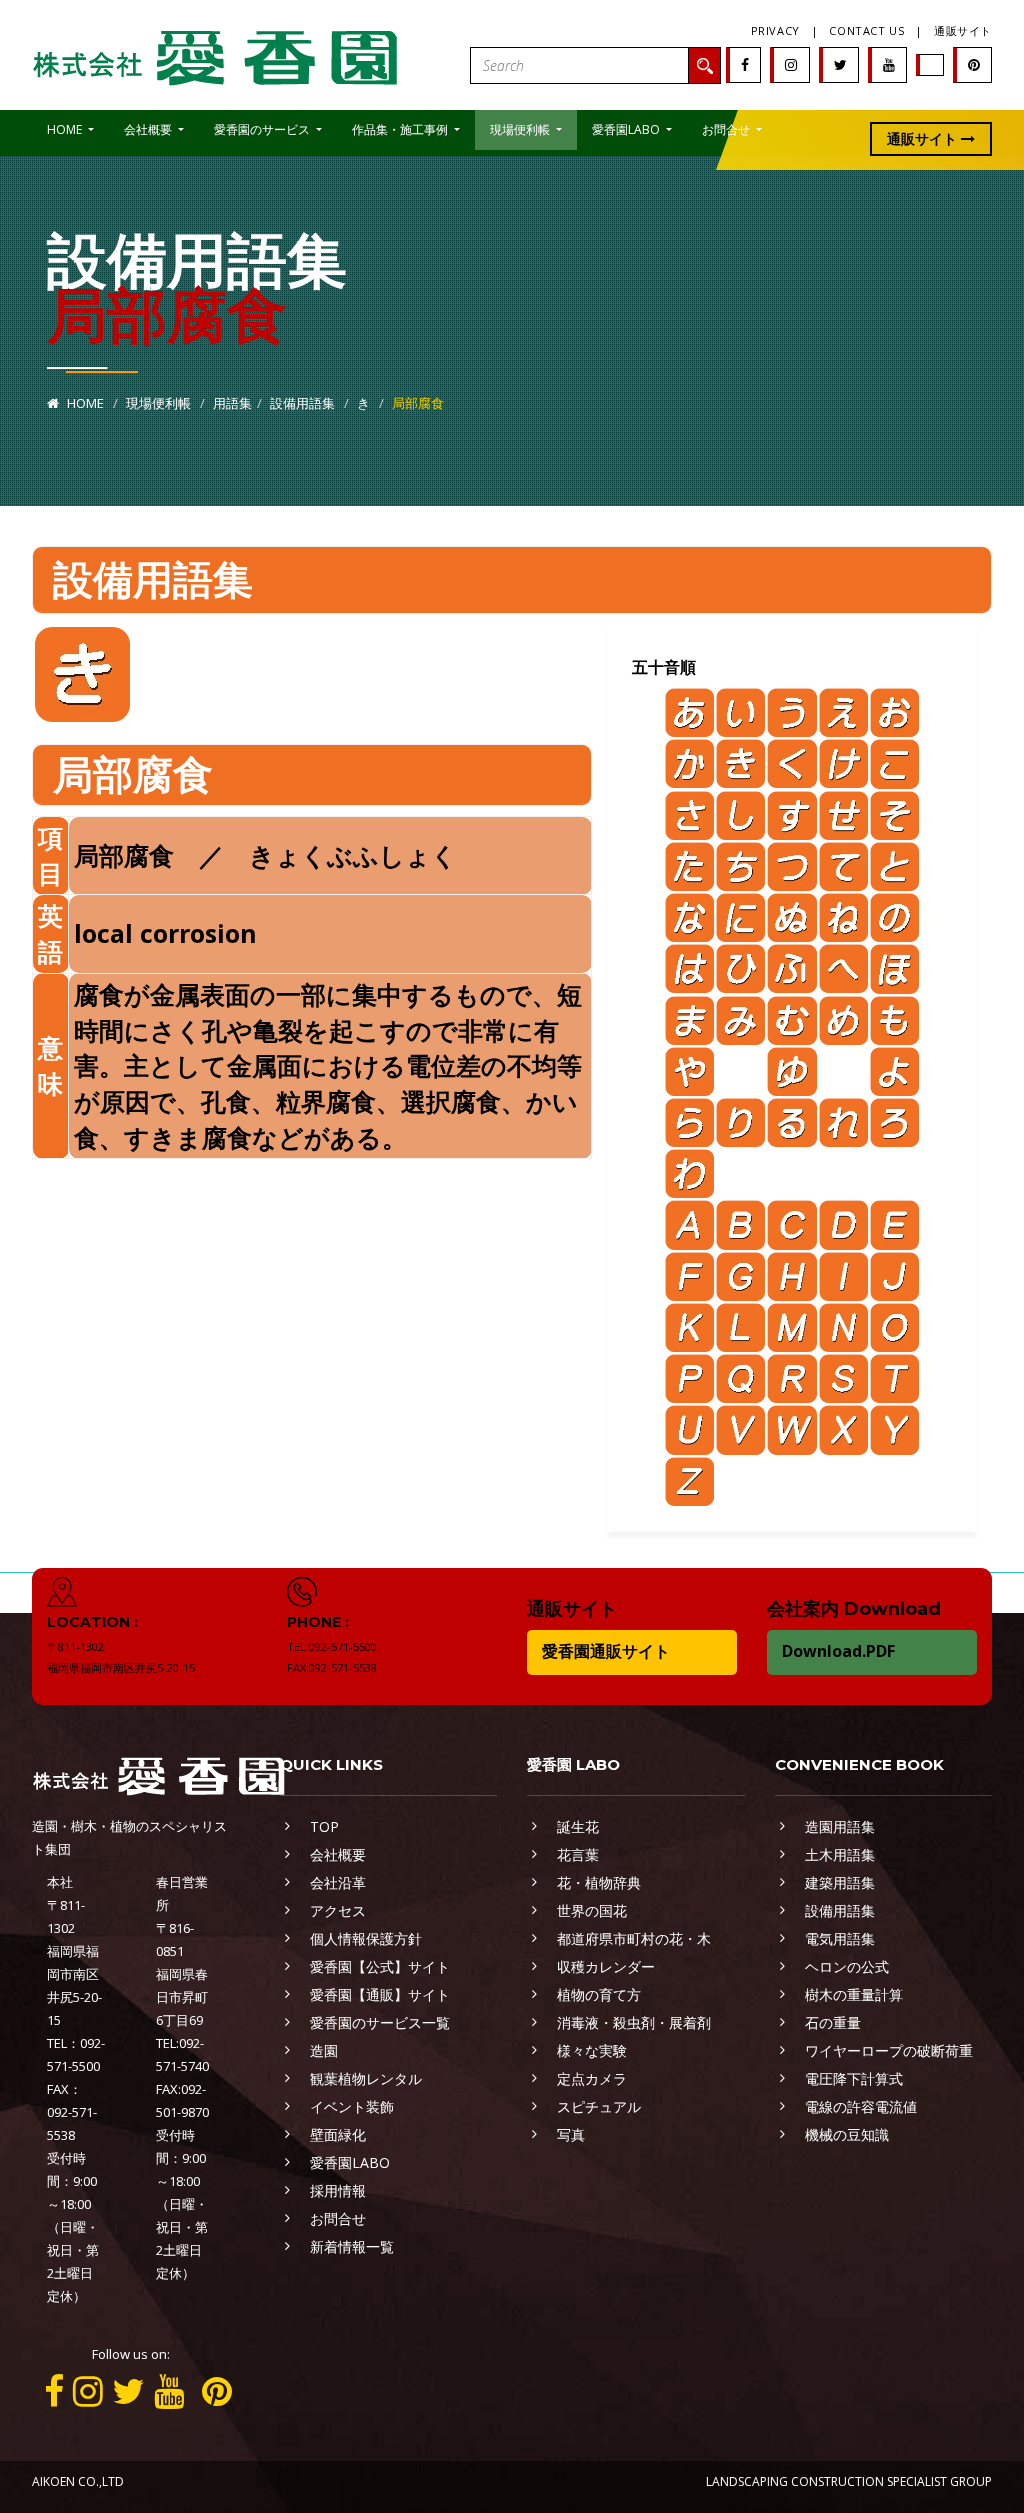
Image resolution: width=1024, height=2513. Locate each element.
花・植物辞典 (599, 1882)
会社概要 (338, 1854)
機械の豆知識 (847, 2134)
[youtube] (889, 64)
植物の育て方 (599, 1994)
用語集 (232, 403)
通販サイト (963, 30)
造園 (324, 2050)
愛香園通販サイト (606, 1651)
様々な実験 (592, 2050)
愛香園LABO (350, 2162)
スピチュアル (599, 2106)
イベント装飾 (352, 2106)
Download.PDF (838, 1651)
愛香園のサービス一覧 (380, 2022)
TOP (324, 1826)
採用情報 (338, 2190)
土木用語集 (840, 1854)
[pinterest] (974, 64)
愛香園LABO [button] (627, 129)
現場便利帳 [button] (521, 129)
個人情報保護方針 (366, 1938)
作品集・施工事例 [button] (401, 129)
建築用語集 (840, 1882)
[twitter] (840, 64)
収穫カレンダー (606, 1966)
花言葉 (578, 1854)
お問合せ (338, 2218)
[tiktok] (931, 64)
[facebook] (745, 64)
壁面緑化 (338, 2134)
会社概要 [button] (149, 129)
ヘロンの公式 (847, 1966)
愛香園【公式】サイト (380, 1966)
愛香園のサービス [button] (263, 129)
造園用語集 (840, 1826)
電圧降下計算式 (854, 2078)
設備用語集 (302, 403)
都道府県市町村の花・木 (634, 1938)
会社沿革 (338, 1882)
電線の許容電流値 (861, 2106)
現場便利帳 (158, 403)
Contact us (866, 30)
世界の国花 (592, 1910)
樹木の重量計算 (854, 1994)
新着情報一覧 (352, 2246)
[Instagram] (791, 64)
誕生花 (578, 1826)
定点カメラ (592, 2078)
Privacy (775, 30)
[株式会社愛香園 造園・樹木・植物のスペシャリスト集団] (217, 53)
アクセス (338, 1910)
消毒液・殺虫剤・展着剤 (634, 2022)
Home (84, 403)
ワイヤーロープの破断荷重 (889, 2050)
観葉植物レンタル (366, 2078)
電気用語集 (840, 1938)
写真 (571, 2134)
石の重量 (833, 2022)
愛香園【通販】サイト (380, 1994)
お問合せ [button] (727, 129)
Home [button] (66, 129)
